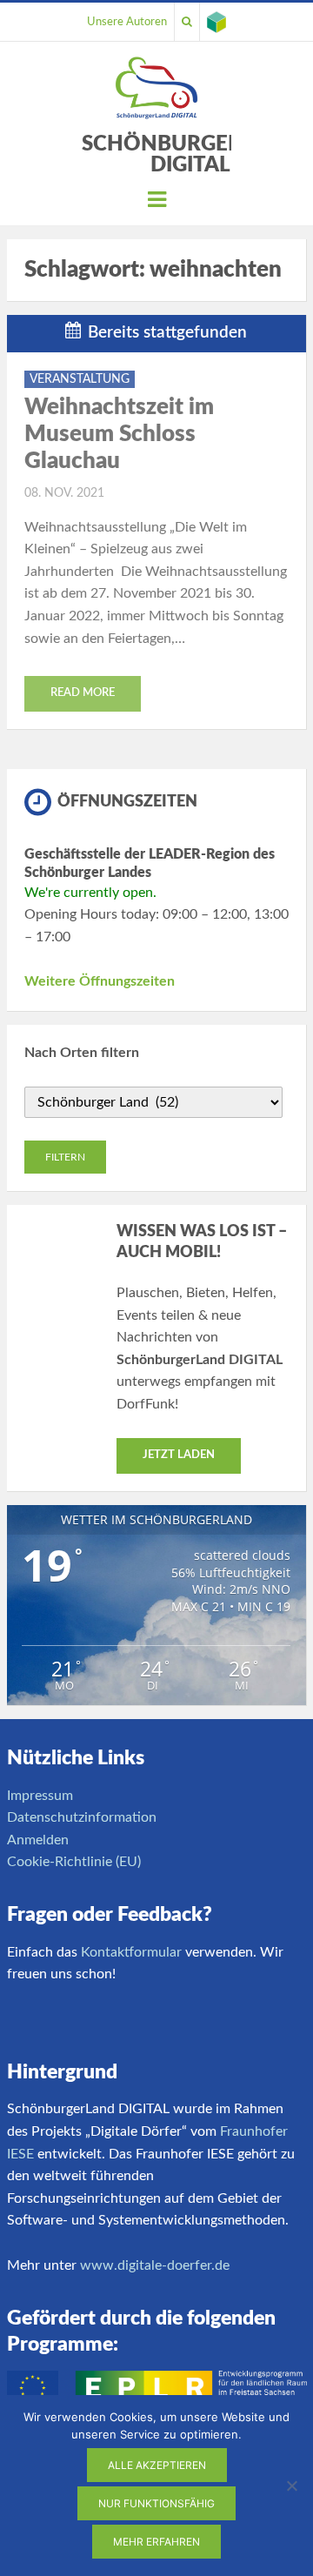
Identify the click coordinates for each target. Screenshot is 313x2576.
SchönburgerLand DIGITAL (191, 155)
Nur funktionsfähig (156, 2503)
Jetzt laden (179, 1455)
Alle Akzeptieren (157, 2465)
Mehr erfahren (156, 2542)
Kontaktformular (131, 1952)
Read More (83, 693)
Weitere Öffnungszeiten (100, 981)
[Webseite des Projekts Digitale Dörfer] (216, 22)
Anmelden (38, 1840)
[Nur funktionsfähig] (291, 2486)
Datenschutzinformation (82, 1817)
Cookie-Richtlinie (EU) (74, 1862)
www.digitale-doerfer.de (155, 2265)
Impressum (40, 1796)
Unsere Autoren (127, 22)
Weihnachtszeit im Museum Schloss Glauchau (119, 434)
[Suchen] (187, 22)
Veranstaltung (80, 379)
